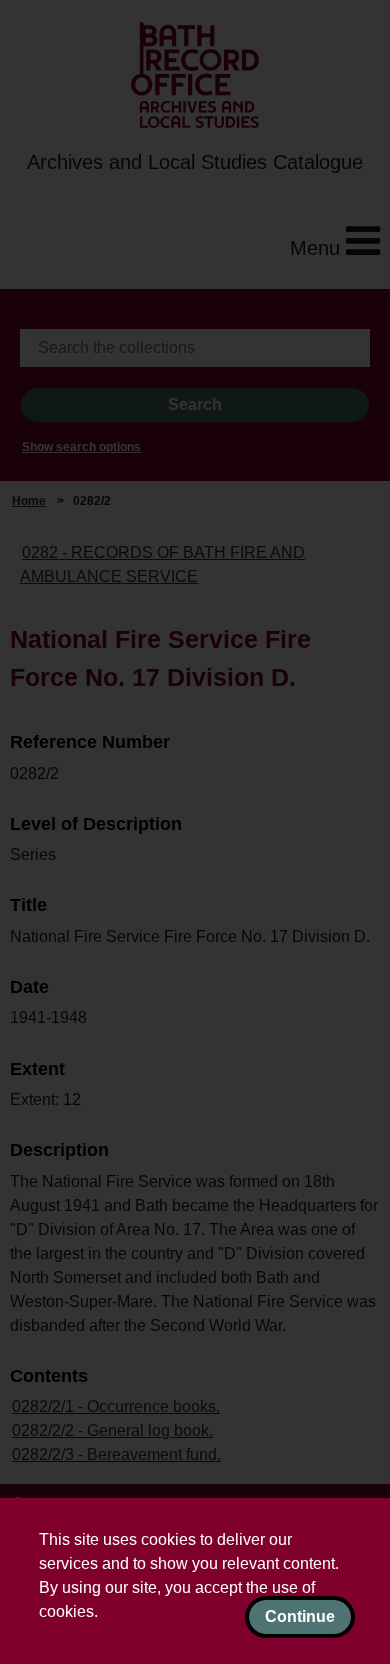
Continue (300, 1616)
